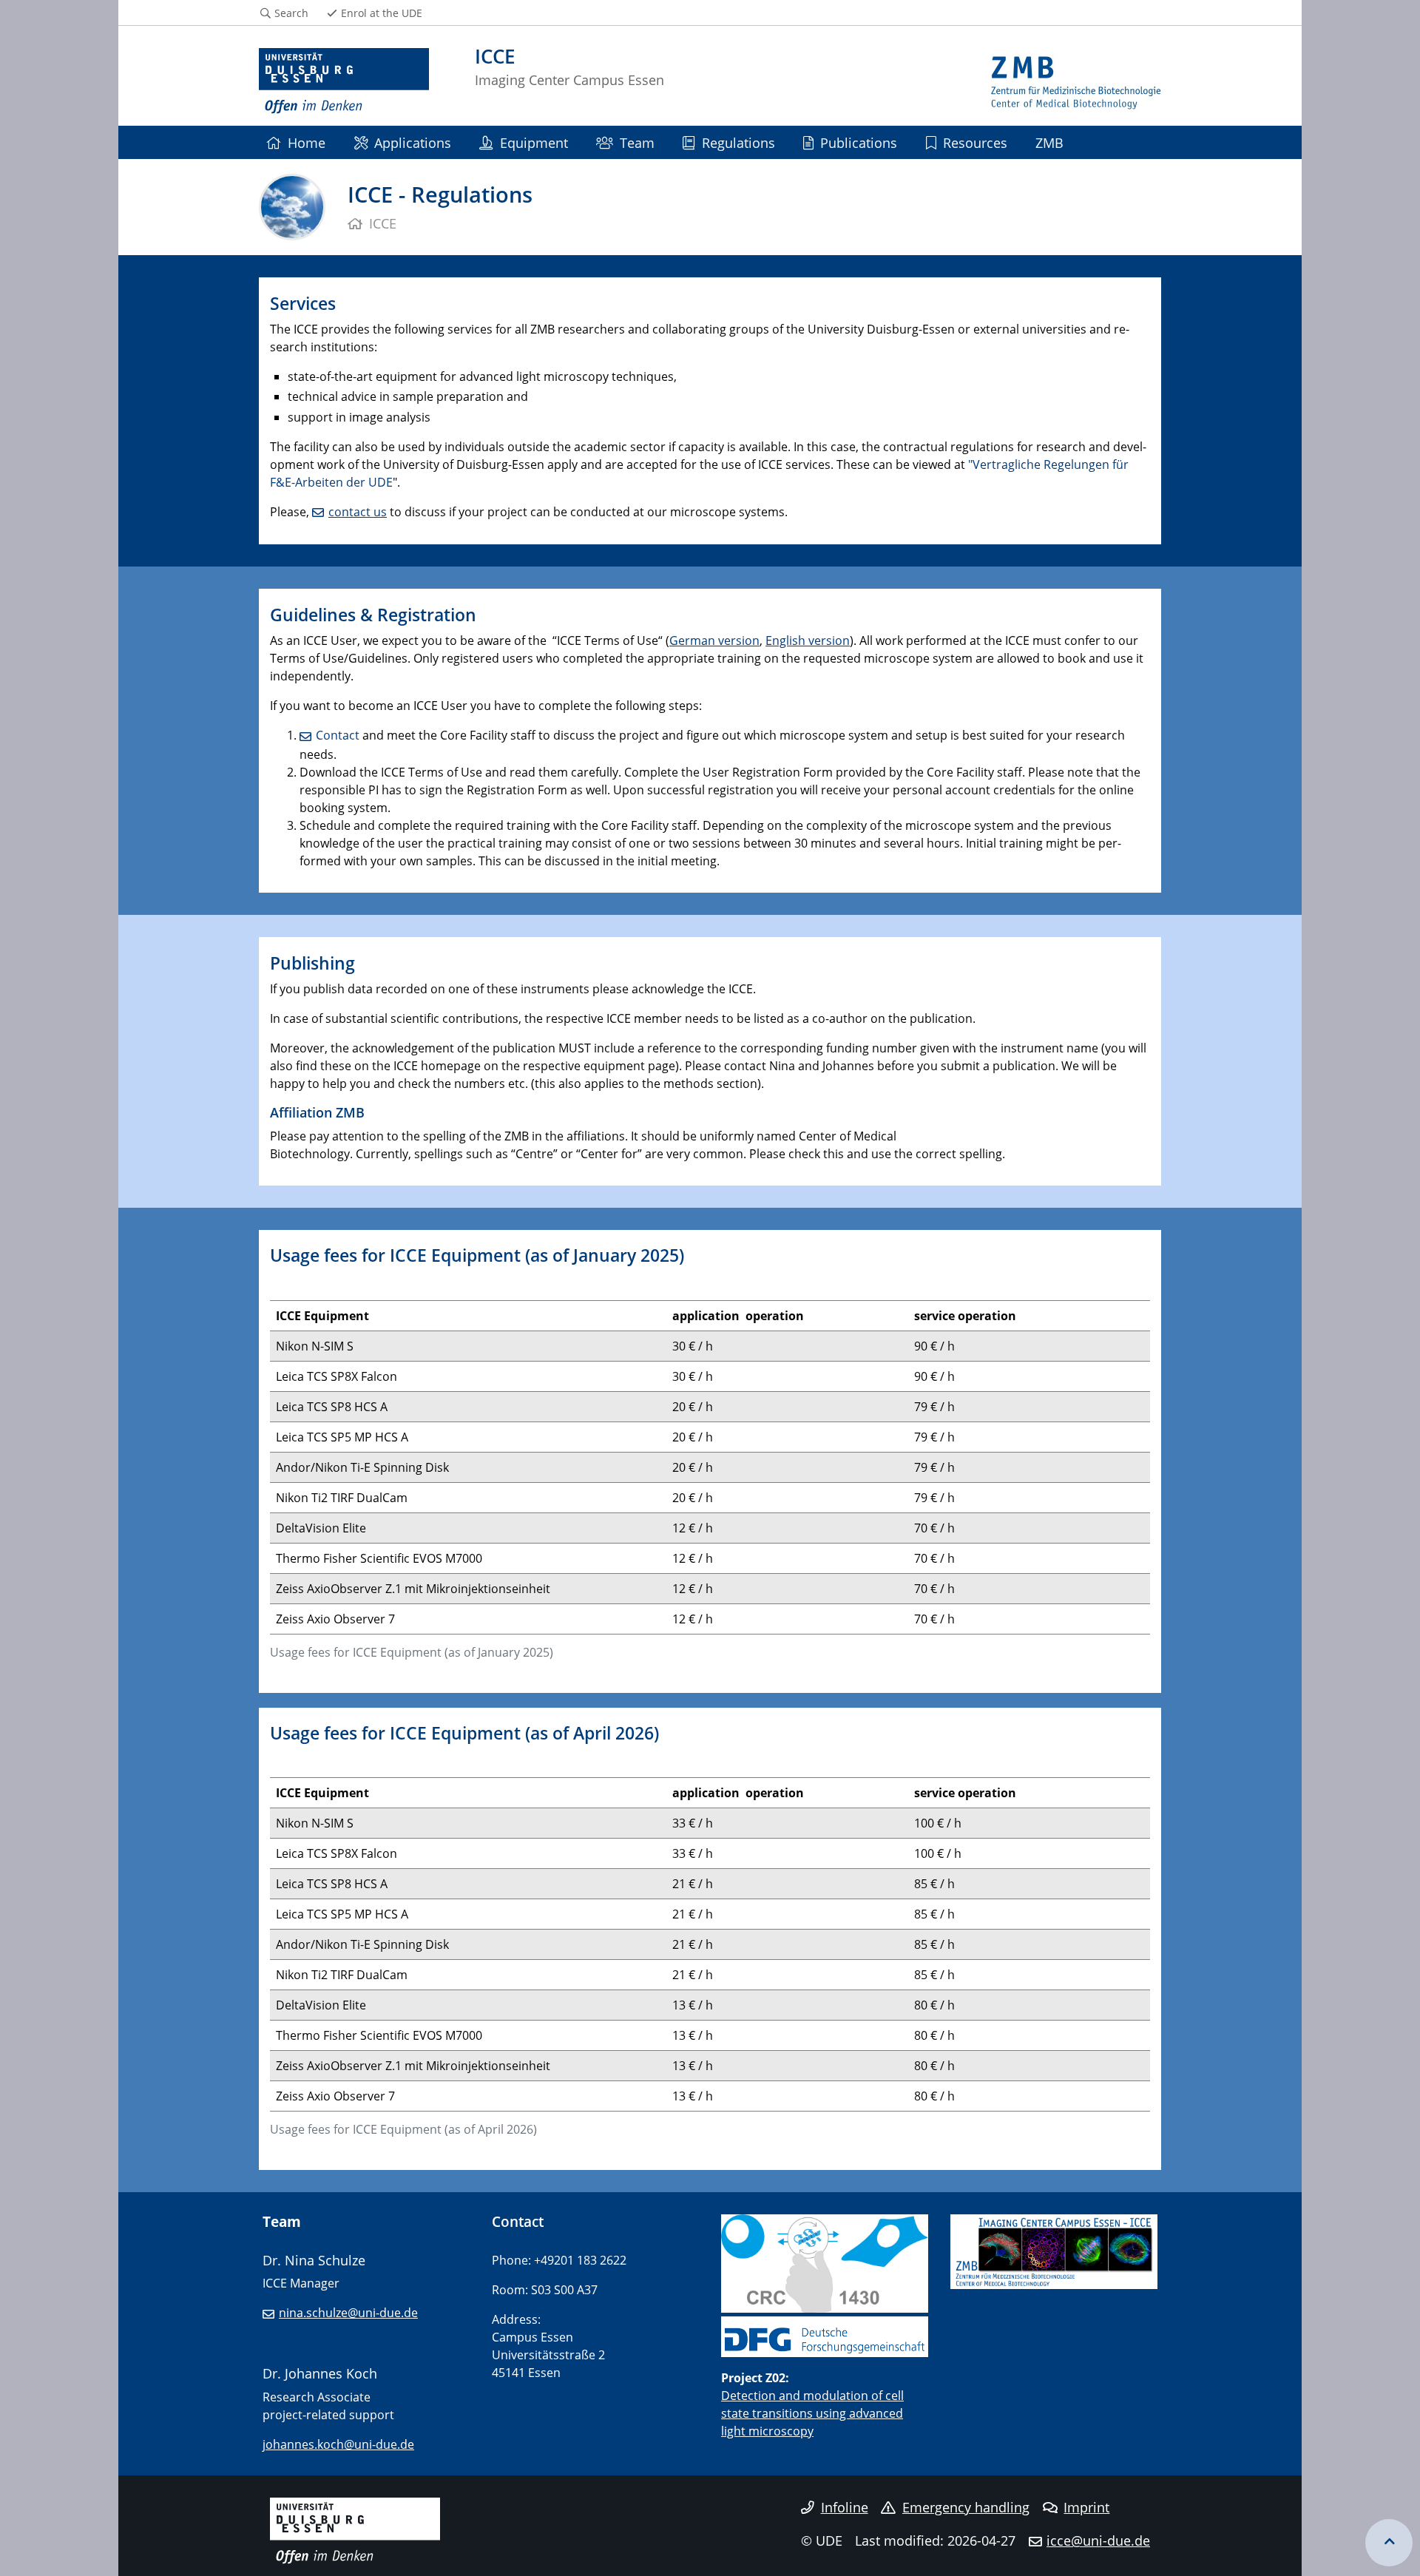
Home (307, 142)
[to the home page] (344, 81)
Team (637, 142)
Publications (859, 142)
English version (808, 640)
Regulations (738, 142)
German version (714, 640)
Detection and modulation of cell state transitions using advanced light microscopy (812, 2413)
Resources (975, 142)
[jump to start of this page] (1389, 2543)
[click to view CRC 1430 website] (825, 2262)
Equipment (534, 142)
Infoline (845, 2507)
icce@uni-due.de (1098, 2540)
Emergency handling (966, 2507)
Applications (413, 142)
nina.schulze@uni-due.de (348, 2313)
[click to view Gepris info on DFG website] (825, 2333)
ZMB (1049, 142)
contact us (358, 512)
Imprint (1086, 2507)
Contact (338, 735)
